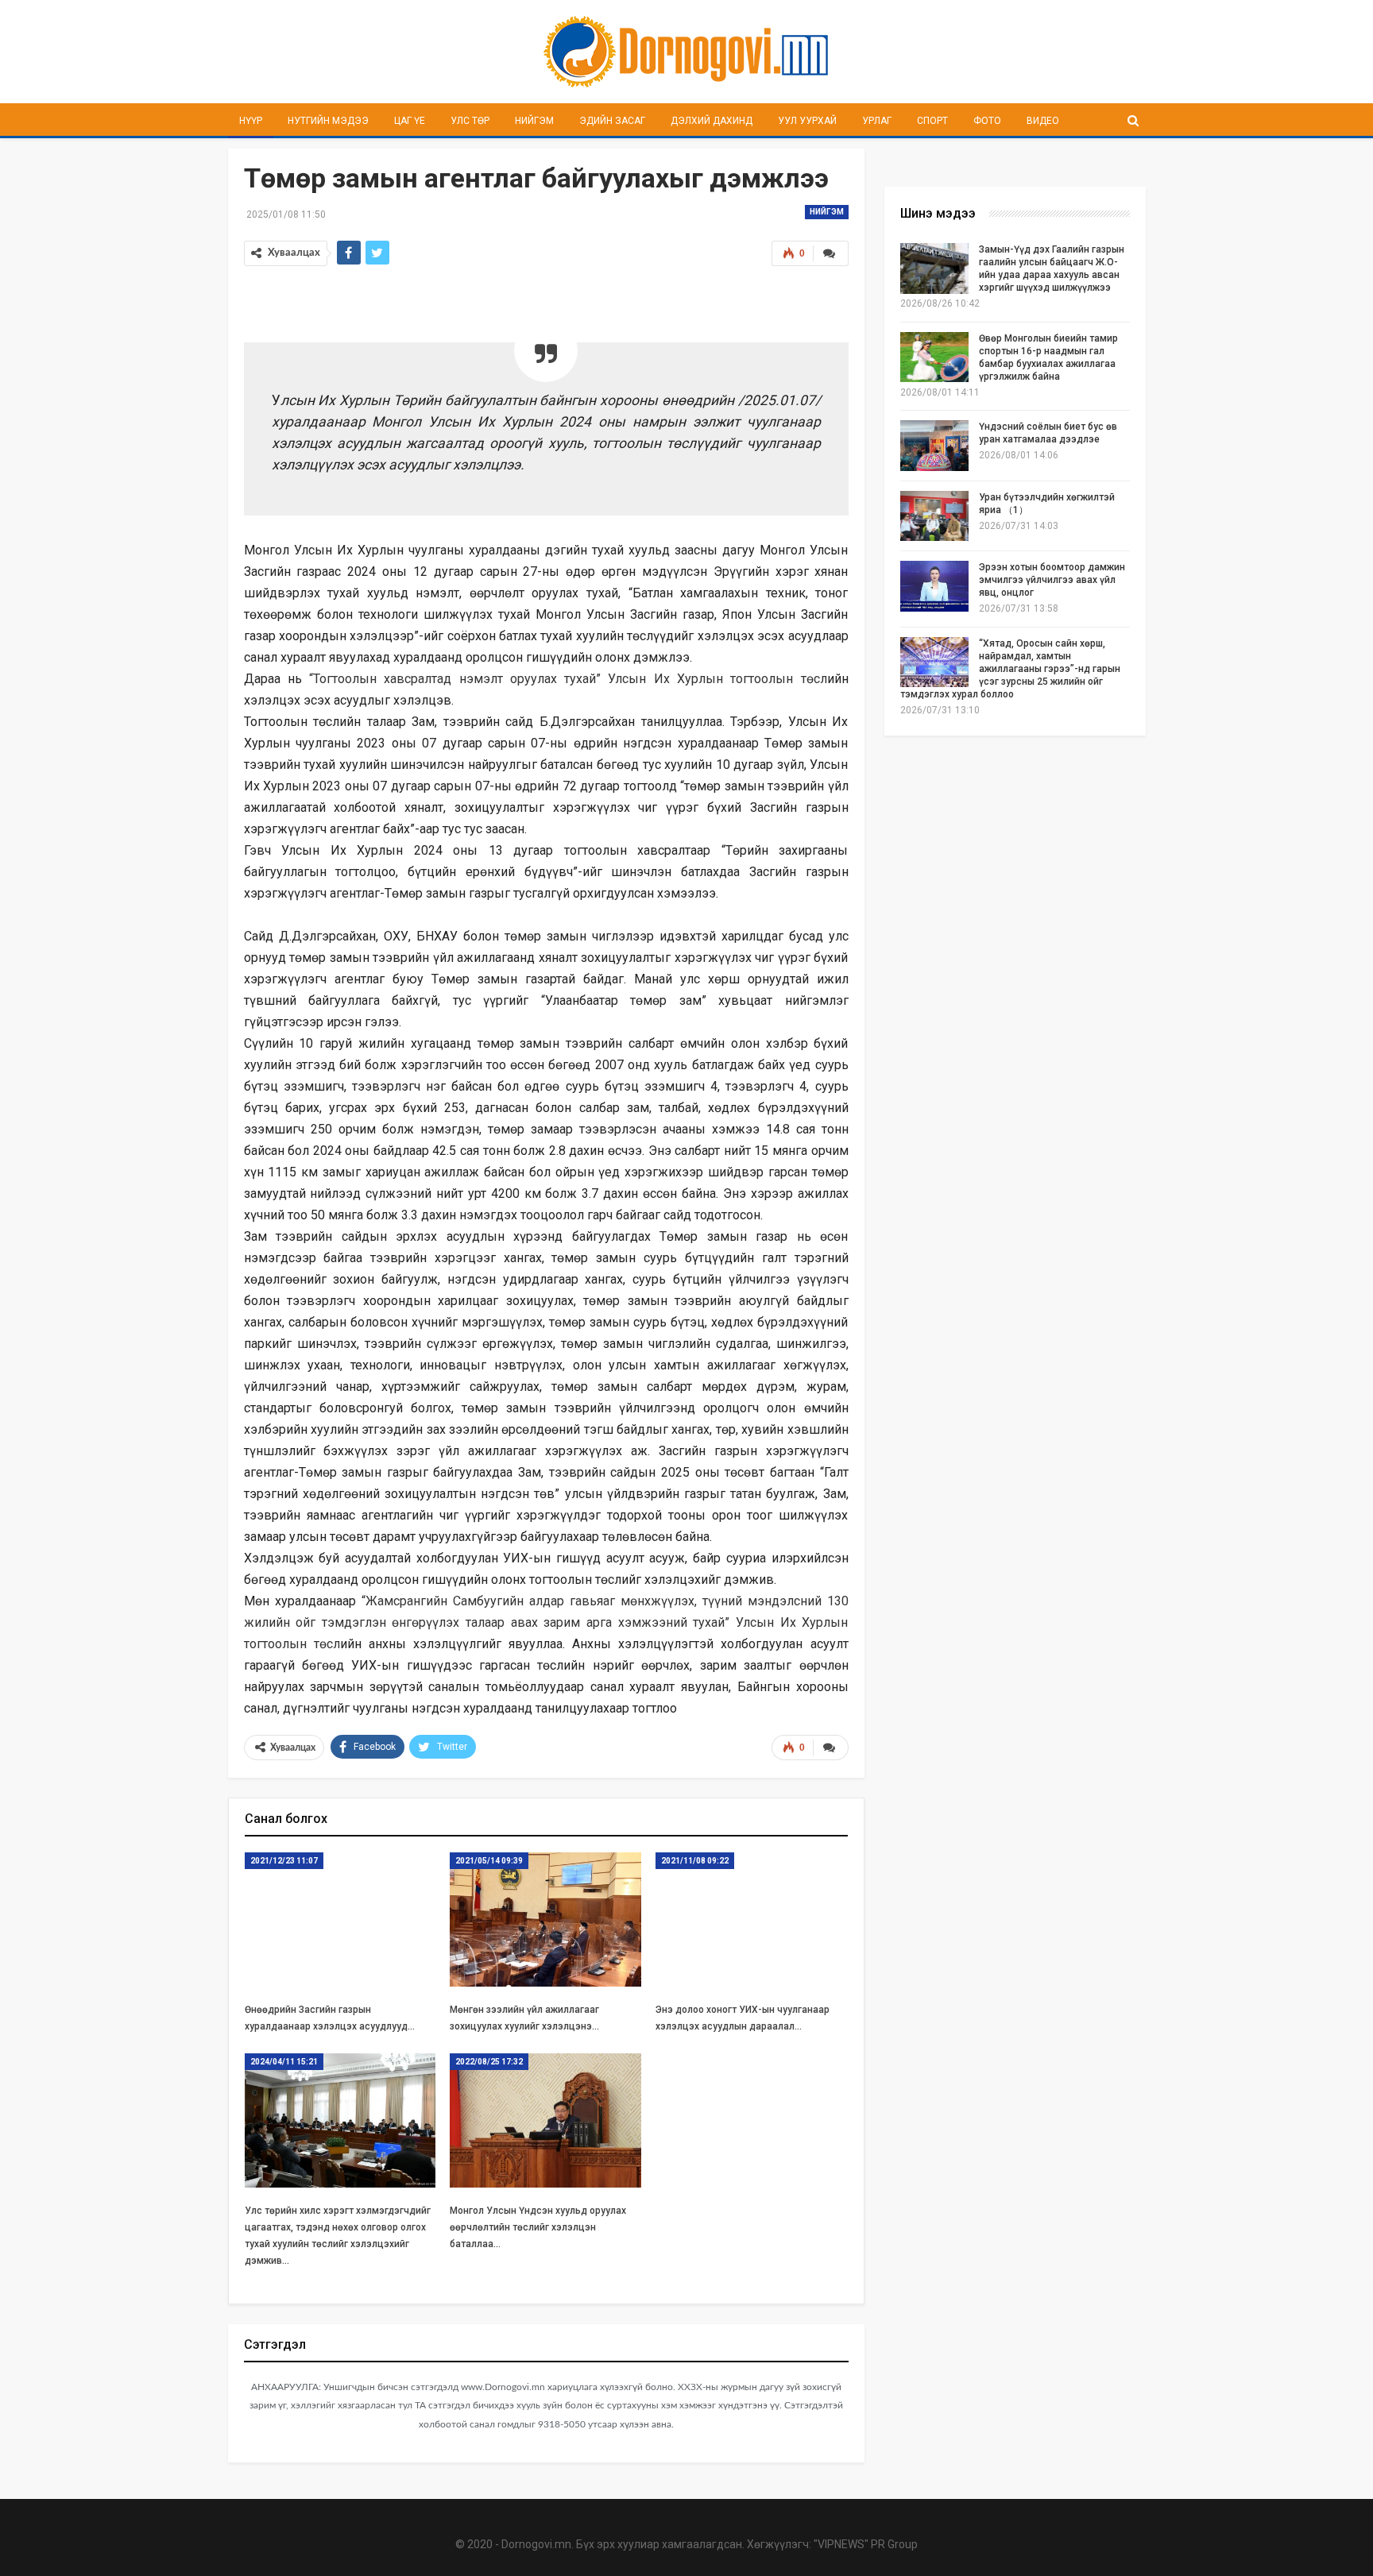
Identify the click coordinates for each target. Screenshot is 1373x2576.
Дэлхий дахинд (712, 121)
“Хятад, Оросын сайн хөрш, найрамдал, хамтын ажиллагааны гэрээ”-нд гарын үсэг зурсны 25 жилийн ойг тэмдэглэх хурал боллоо (1010, 669)
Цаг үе (410, 121)
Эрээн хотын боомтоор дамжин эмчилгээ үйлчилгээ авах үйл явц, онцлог (1052, 580)
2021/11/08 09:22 (695, 1861)
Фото (987, 121)
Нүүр (251, 121)
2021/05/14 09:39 (489, 1861)
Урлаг (877, 121)
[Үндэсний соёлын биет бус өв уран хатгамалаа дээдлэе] (934, 446)
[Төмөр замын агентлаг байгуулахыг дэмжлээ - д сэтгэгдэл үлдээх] (831, 253)
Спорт (932, 121)
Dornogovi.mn (536, 2544)
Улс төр (470, 121)
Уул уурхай (807, 121)
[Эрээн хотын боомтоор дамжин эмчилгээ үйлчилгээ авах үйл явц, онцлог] (934, 586)
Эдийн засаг (612, 121)
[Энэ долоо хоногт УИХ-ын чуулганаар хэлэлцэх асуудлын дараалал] (751, 1919)
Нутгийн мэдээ (328, 121)
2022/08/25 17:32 (489, 2062)
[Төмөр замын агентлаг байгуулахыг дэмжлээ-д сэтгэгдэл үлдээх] (831, 1748)
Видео (1043, 121)
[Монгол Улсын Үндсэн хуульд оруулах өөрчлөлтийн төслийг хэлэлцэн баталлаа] (545, 2120)
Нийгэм (534, 121)
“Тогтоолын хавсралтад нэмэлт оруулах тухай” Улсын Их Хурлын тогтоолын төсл (568, 679)
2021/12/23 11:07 (284, 1861)
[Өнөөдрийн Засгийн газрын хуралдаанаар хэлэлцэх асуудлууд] (340, 1919)
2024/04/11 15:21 (284, 2062)
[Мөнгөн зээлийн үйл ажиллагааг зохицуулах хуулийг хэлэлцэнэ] (545, 1919)
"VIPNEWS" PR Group (866, 2544)
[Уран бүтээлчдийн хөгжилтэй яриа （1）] (934, 516)
